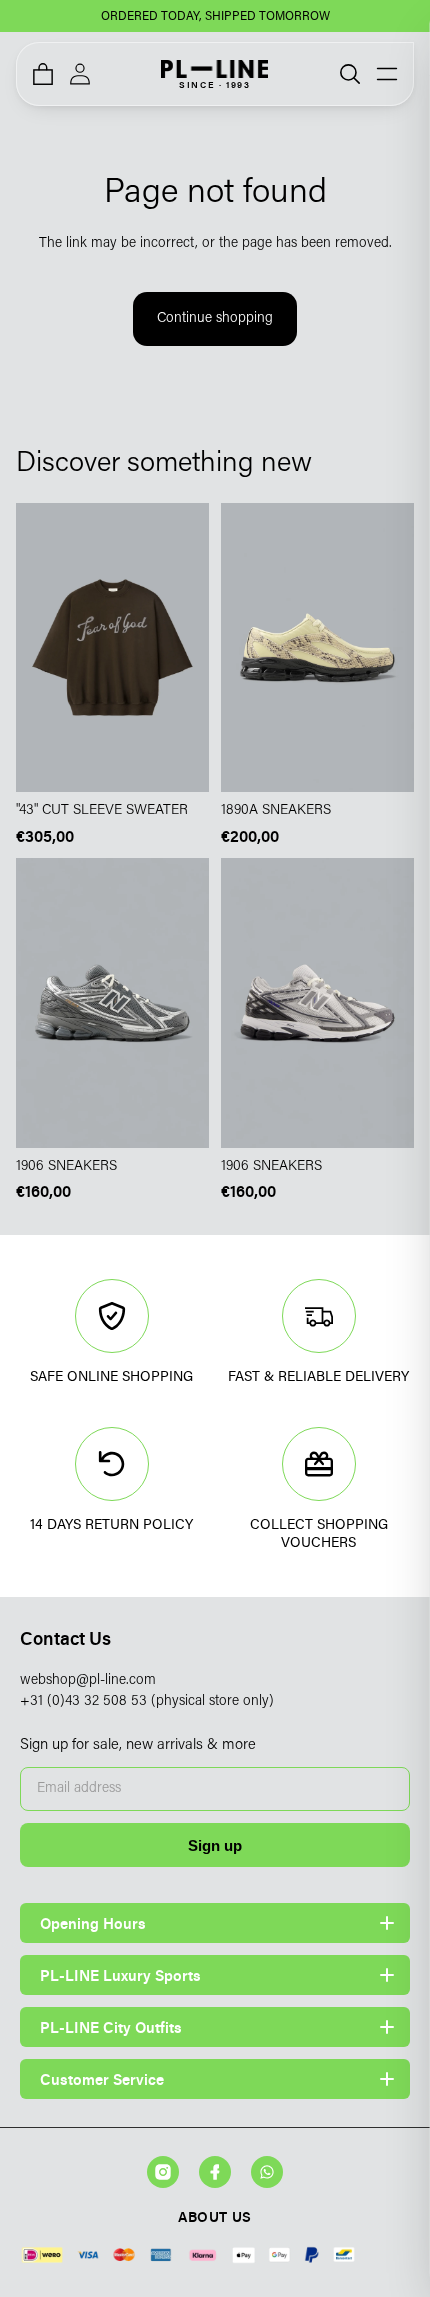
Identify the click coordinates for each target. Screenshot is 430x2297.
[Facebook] (215, 2172)
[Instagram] (163, 2172)
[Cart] (43, 74)
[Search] (350, 74)
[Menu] (387, 74)
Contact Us (65, 1639)
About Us (214, 2216)
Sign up (215, 1845)
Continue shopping (215, 319)
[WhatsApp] (267, 2172)
